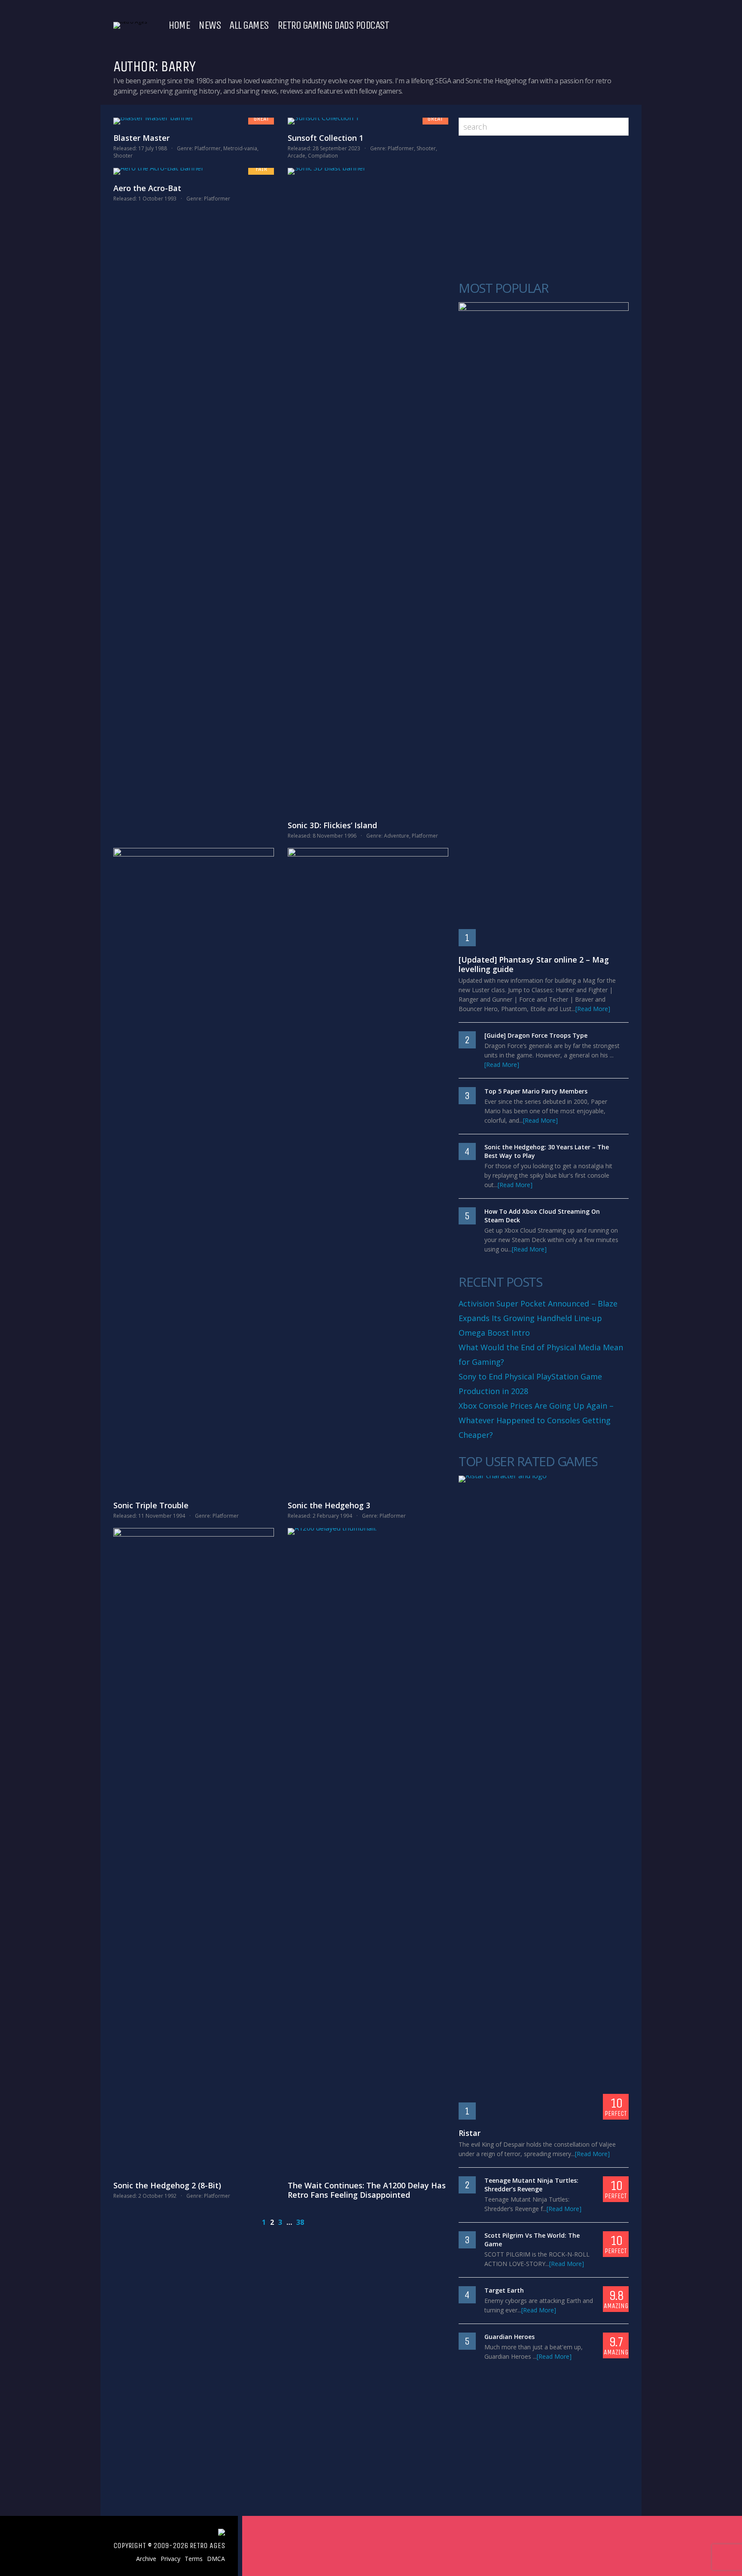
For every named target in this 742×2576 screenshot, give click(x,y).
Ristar (470, 2133)
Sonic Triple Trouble (151, 1505)
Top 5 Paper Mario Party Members (536, 1091)
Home (179, 25)
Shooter (123, 156)
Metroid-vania (240, 148)
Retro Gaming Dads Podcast (333, 25)
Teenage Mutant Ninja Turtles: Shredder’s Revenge (531, 2185)
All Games (249, 25)
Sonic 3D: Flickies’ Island (332, 825)
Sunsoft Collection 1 (325, 138)
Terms (194, 2559)
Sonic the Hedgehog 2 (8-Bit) (167, 2185)
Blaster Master (141, 138)
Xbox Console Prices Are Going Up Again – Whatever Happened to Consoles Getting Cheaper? (536, 1420)
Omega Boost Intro (494, 1333)
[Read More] (593, 1009)
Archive (146, 2559)
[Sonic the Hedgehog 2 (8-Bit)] (194, 1850)
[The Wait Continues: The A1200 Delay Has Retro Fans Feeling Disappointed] (368, 1850)
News (210, 25)
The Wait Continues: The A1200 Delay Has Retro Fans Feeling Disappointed (367, 2190)
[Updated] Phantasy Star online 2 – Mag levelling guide (534, 964)
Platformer (208, 148)
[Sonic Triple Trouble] (194, 1170)
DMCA (216, 2559)
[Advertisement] (544, 209)
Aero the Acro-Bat (147, 188)
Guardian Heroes (509, 2337)
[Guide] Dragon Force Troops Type (536, 1035)
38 (300, 2222)
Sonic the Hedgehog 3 (329, 1505)
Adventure (397, 836)
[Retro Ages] (130, 22)
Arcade (296, 156)
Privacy (170, 2559)
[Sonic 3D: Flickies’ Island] (368, 490)
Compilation (323, 156)
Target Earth (504, 2290)
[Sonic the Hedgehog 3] (368, 1170)
